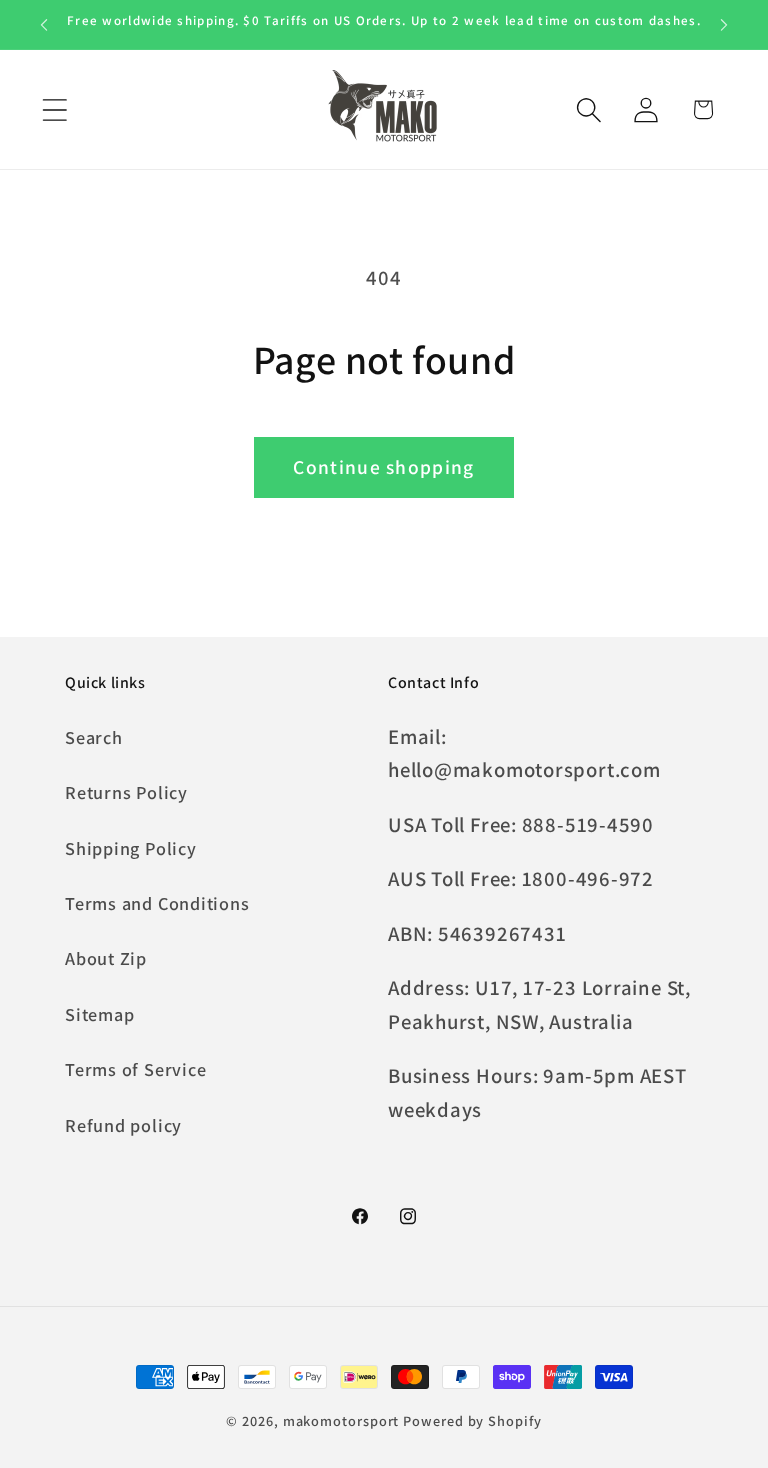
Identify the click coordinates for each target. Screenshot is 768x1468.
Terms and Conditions (157, 903)
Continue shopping (383, 467)
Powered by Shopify (472, 1420)
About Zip (106, 958)
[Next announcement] (724, 25)
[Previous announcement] (44, 25)
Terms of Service (135, 1069)
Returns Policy (126, 792)
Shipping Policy (131, 848)
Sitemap (99, 1014)
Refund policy (123, 1125)
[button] (54, 109)
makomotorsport (341, 1420)
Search (94, 737)
